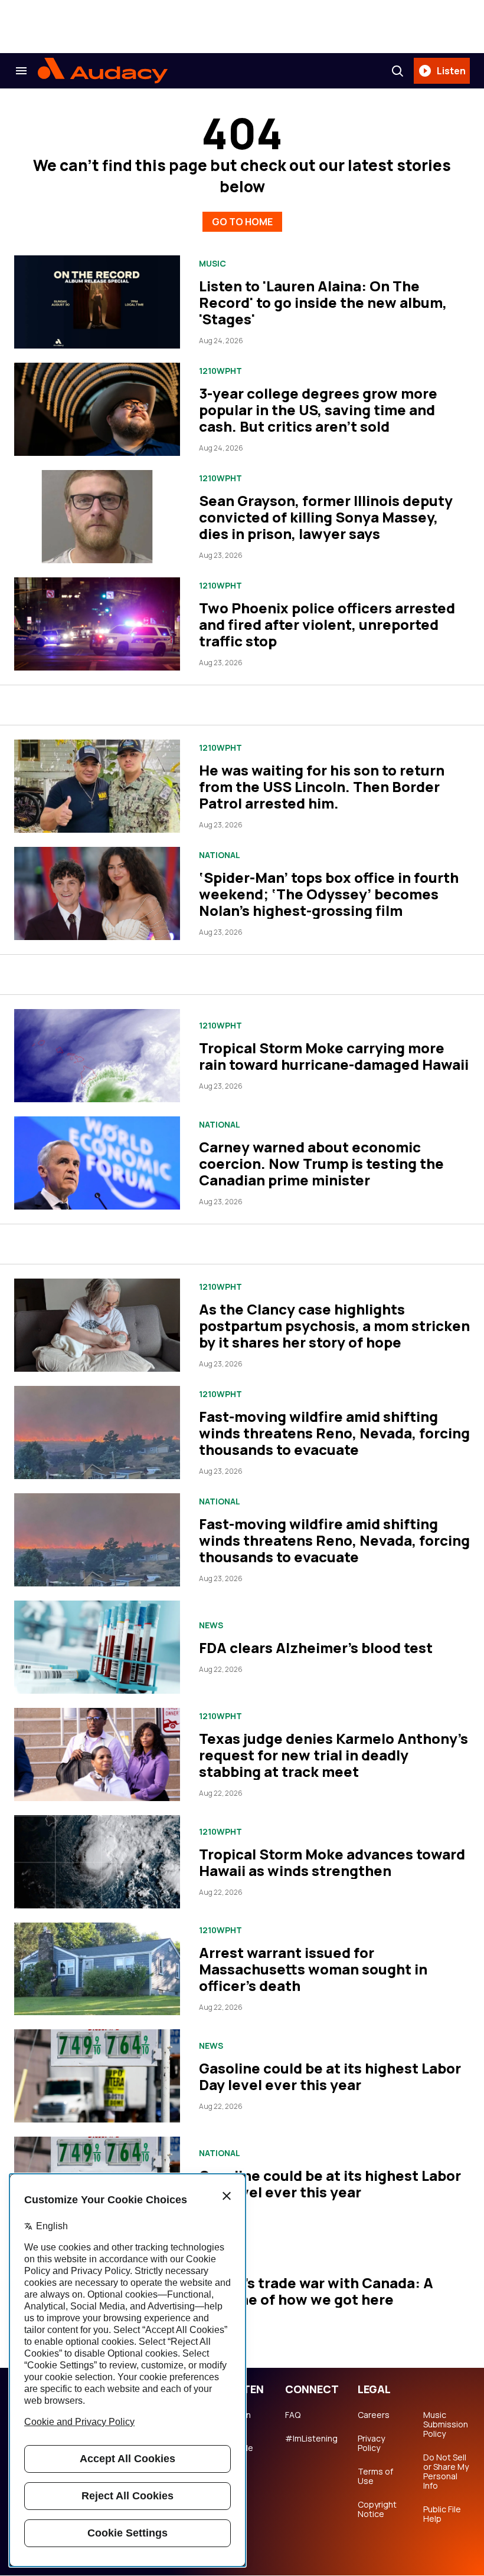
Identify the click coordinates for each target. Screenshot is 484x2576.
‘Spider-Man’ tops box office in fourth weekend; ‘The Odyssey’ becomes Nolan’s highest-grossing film (329, 894)
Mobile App (240, 2453)
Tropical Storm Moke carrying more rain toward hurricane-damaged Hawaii (334, 1056)
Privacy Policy (371, 2443)
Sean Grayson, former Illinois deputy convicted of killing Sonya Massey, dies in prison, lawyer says (326, 517)
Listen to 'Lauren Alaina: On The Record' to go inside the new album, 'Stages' (323, 302)
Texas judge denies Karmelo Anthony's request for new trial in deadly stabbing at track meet (333, 1755)
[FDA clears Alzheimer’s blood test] (97, 1647)
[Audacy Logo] (103, 71)
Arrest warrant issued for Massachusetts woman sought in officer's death (313, 1969)
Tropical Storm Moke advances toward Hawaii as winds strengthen (332, 1862)
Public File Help (442, 2514)
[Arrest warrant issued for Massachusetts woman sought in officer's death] (97, 1969)
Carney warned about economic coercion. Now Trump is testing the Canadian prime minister (321, 1163)
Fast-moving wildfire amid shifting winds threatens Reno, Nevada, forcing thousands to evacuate (334, 1433)
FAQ (293, 2415)
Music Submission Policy (446, 2424)
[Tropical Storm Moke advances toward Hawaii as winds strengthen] (97, 1862)
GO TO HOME (242, 222)
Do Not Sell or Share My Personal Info (446, 2472)
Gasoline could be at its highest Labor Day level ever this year (330, 2076)
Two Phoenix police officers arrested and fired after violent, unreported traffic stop (327, 624)
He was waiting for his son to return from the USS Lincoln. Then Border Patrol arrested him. (322, 786)
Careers (374, 2415)
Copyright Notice (377, 2509)
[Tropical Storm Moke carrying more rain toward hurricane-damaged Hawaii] (97, 1056)
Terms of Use (375, 2476)
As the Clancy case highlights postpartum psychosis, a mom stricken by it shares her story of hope (334, 1325)
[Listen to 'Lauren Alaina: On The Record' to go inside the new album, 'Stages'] (97, 302)
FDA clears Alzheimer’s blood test (316, 1647)
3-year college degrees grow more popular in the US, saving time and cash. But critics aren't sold (318, 410)
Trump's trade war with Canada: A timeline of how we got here (316, 2291)
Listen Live (239, 2420)
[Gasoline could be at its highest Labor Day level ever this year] (97, 2076)
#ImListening (311, 2439)
